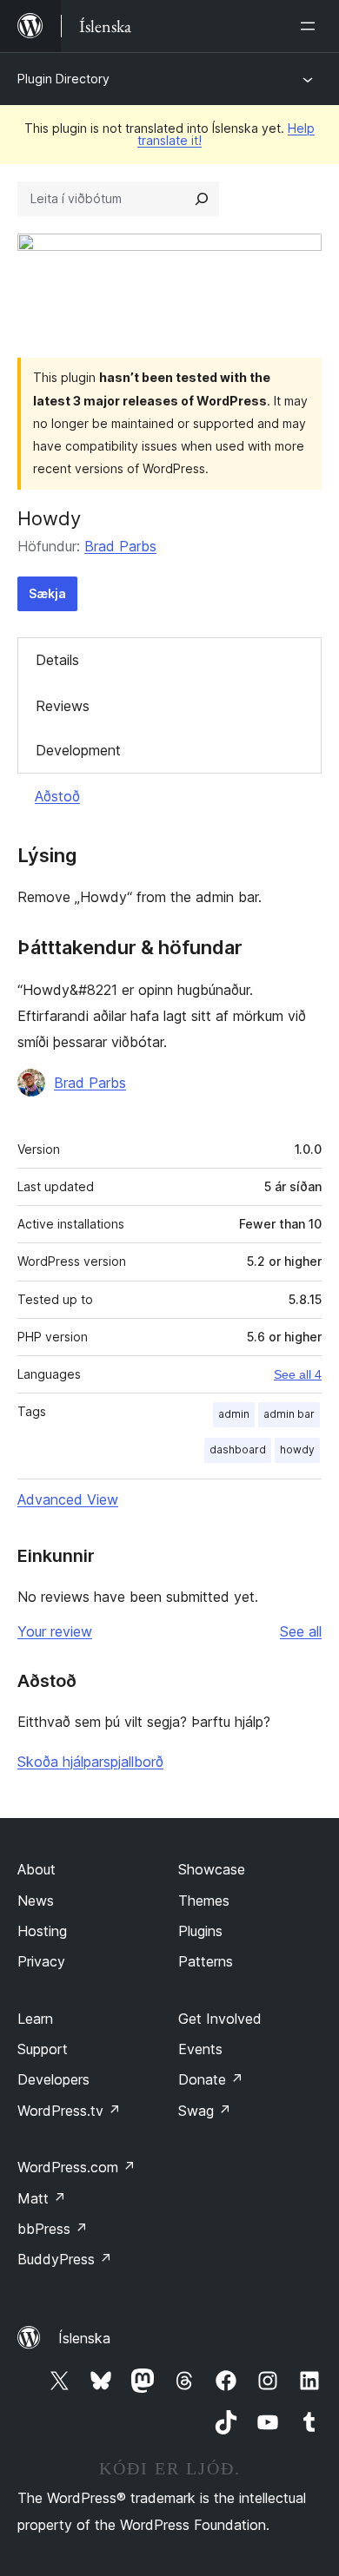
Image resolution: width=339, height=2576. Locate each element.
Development (78, 750)
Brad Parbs (120, 546)
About (37, 1869)
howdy (297, 1449)
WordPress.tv (69, 2111)
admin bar (289, 1414)
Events (200, 2049)
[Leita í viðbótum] (202, 199)
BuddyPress (65, 2259)
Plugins (200, 1931)
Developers (53, 2079)
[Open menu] (311, 26)
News (36, 1901)
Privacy (41, 1961)
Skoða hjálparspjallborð (90, 1762)
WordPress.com (76, 2167)
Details (57, 660)
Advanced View (68, 1499)
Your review (55, 1631)
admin (234, 1414)
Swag (205, 2111)
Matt (42, 2198)
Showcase (212, 1869)
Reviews (63, 706)
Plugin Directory (63, 79)
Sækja (47, 593)
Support (43, 2049)
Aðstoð (57, 796)
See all (301, 1631)
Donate (211, 2079)
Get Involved (220, 2019)
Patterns (206, 1961)
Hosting (42, 1931)
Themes (204, 1901)
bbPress (53, 2229)
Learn (35, 2019)
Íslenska (84, 2338)
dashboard (238, 1449)
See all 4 (298, 1374)
